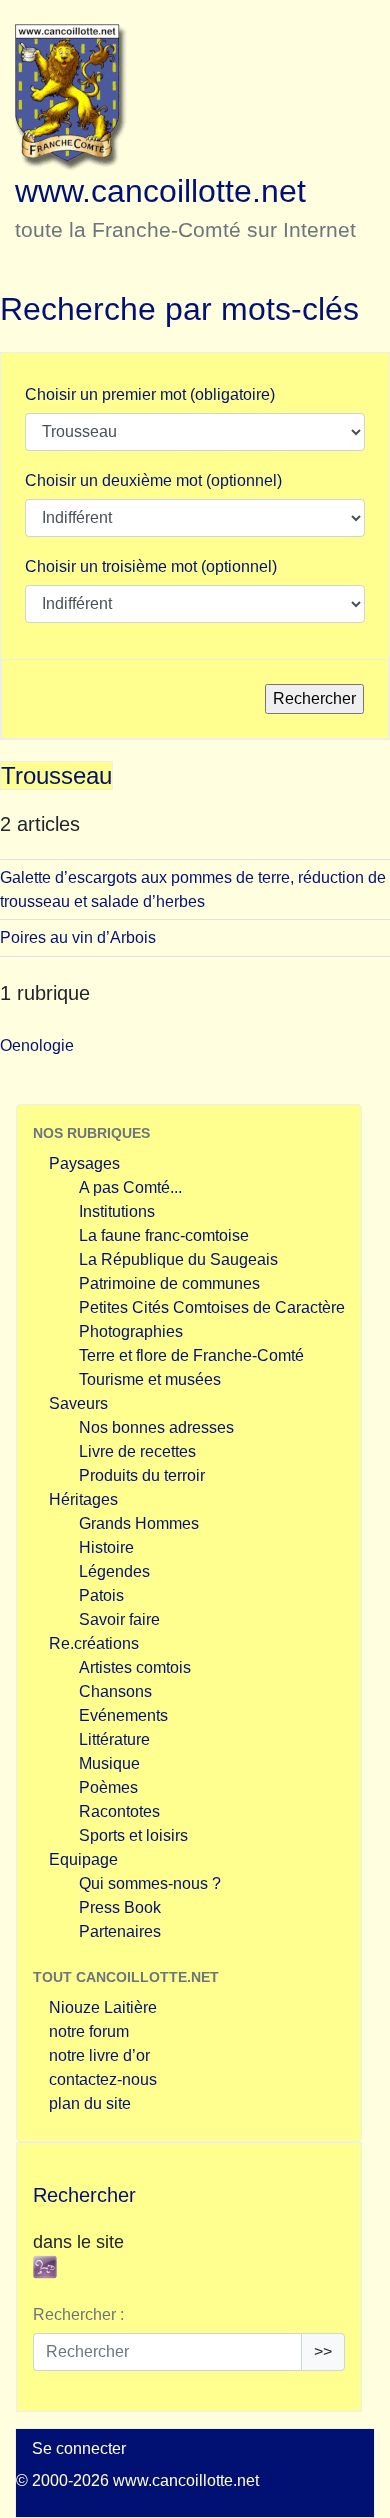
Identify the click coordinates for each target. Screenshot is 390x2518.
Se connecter (79, 2448)
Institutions (117, 1211)
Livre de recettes (137, 1451)
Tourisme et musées (150, 1379)
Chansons (115, 1691)
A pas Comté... (130, 1187)
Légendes (114, 1571)
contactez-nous (103, 2079)
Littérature (114, 1739)
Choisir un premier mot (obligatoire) (150, 394)
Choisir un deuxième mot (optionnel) (153, 480)
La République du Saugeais (178, 1259)
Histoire (106, 1547)
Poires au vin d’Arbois (78, 937)
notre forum (89, 2031)
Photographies (131, 1331)
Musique (109, 1763)
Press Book (120, 1907)
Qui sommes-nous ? (150, 1883)
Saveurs (78, 1403)
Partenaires (120, 1931)
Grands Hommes (139, 1523)
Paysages (84, 1163)
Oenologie (37, 1045)
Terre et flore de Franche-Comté (191, 1355)
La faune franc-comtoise (164, 1235)
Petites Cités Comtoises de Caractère (212, 1307)
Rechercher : (78, 2314)
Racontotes (119, 1811)
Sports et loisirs (133, 1835)
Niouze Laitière (103, 2007)
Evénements (123, 1715)
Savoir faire (119, 1619)
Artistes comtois (135, 1667)
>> (323, 2351)
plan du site (90, 2103)
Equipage (83, 1859)
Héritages (83, 1499)
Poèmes (108, 1787)
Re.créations (94, 1643)
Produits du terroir (142, 1475)
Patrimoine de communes (169, 1283)
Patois (101, 1595)
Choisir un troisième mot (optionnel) (151, 566)
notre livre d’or (99, 2055)
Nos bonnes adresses (156, 1427)
